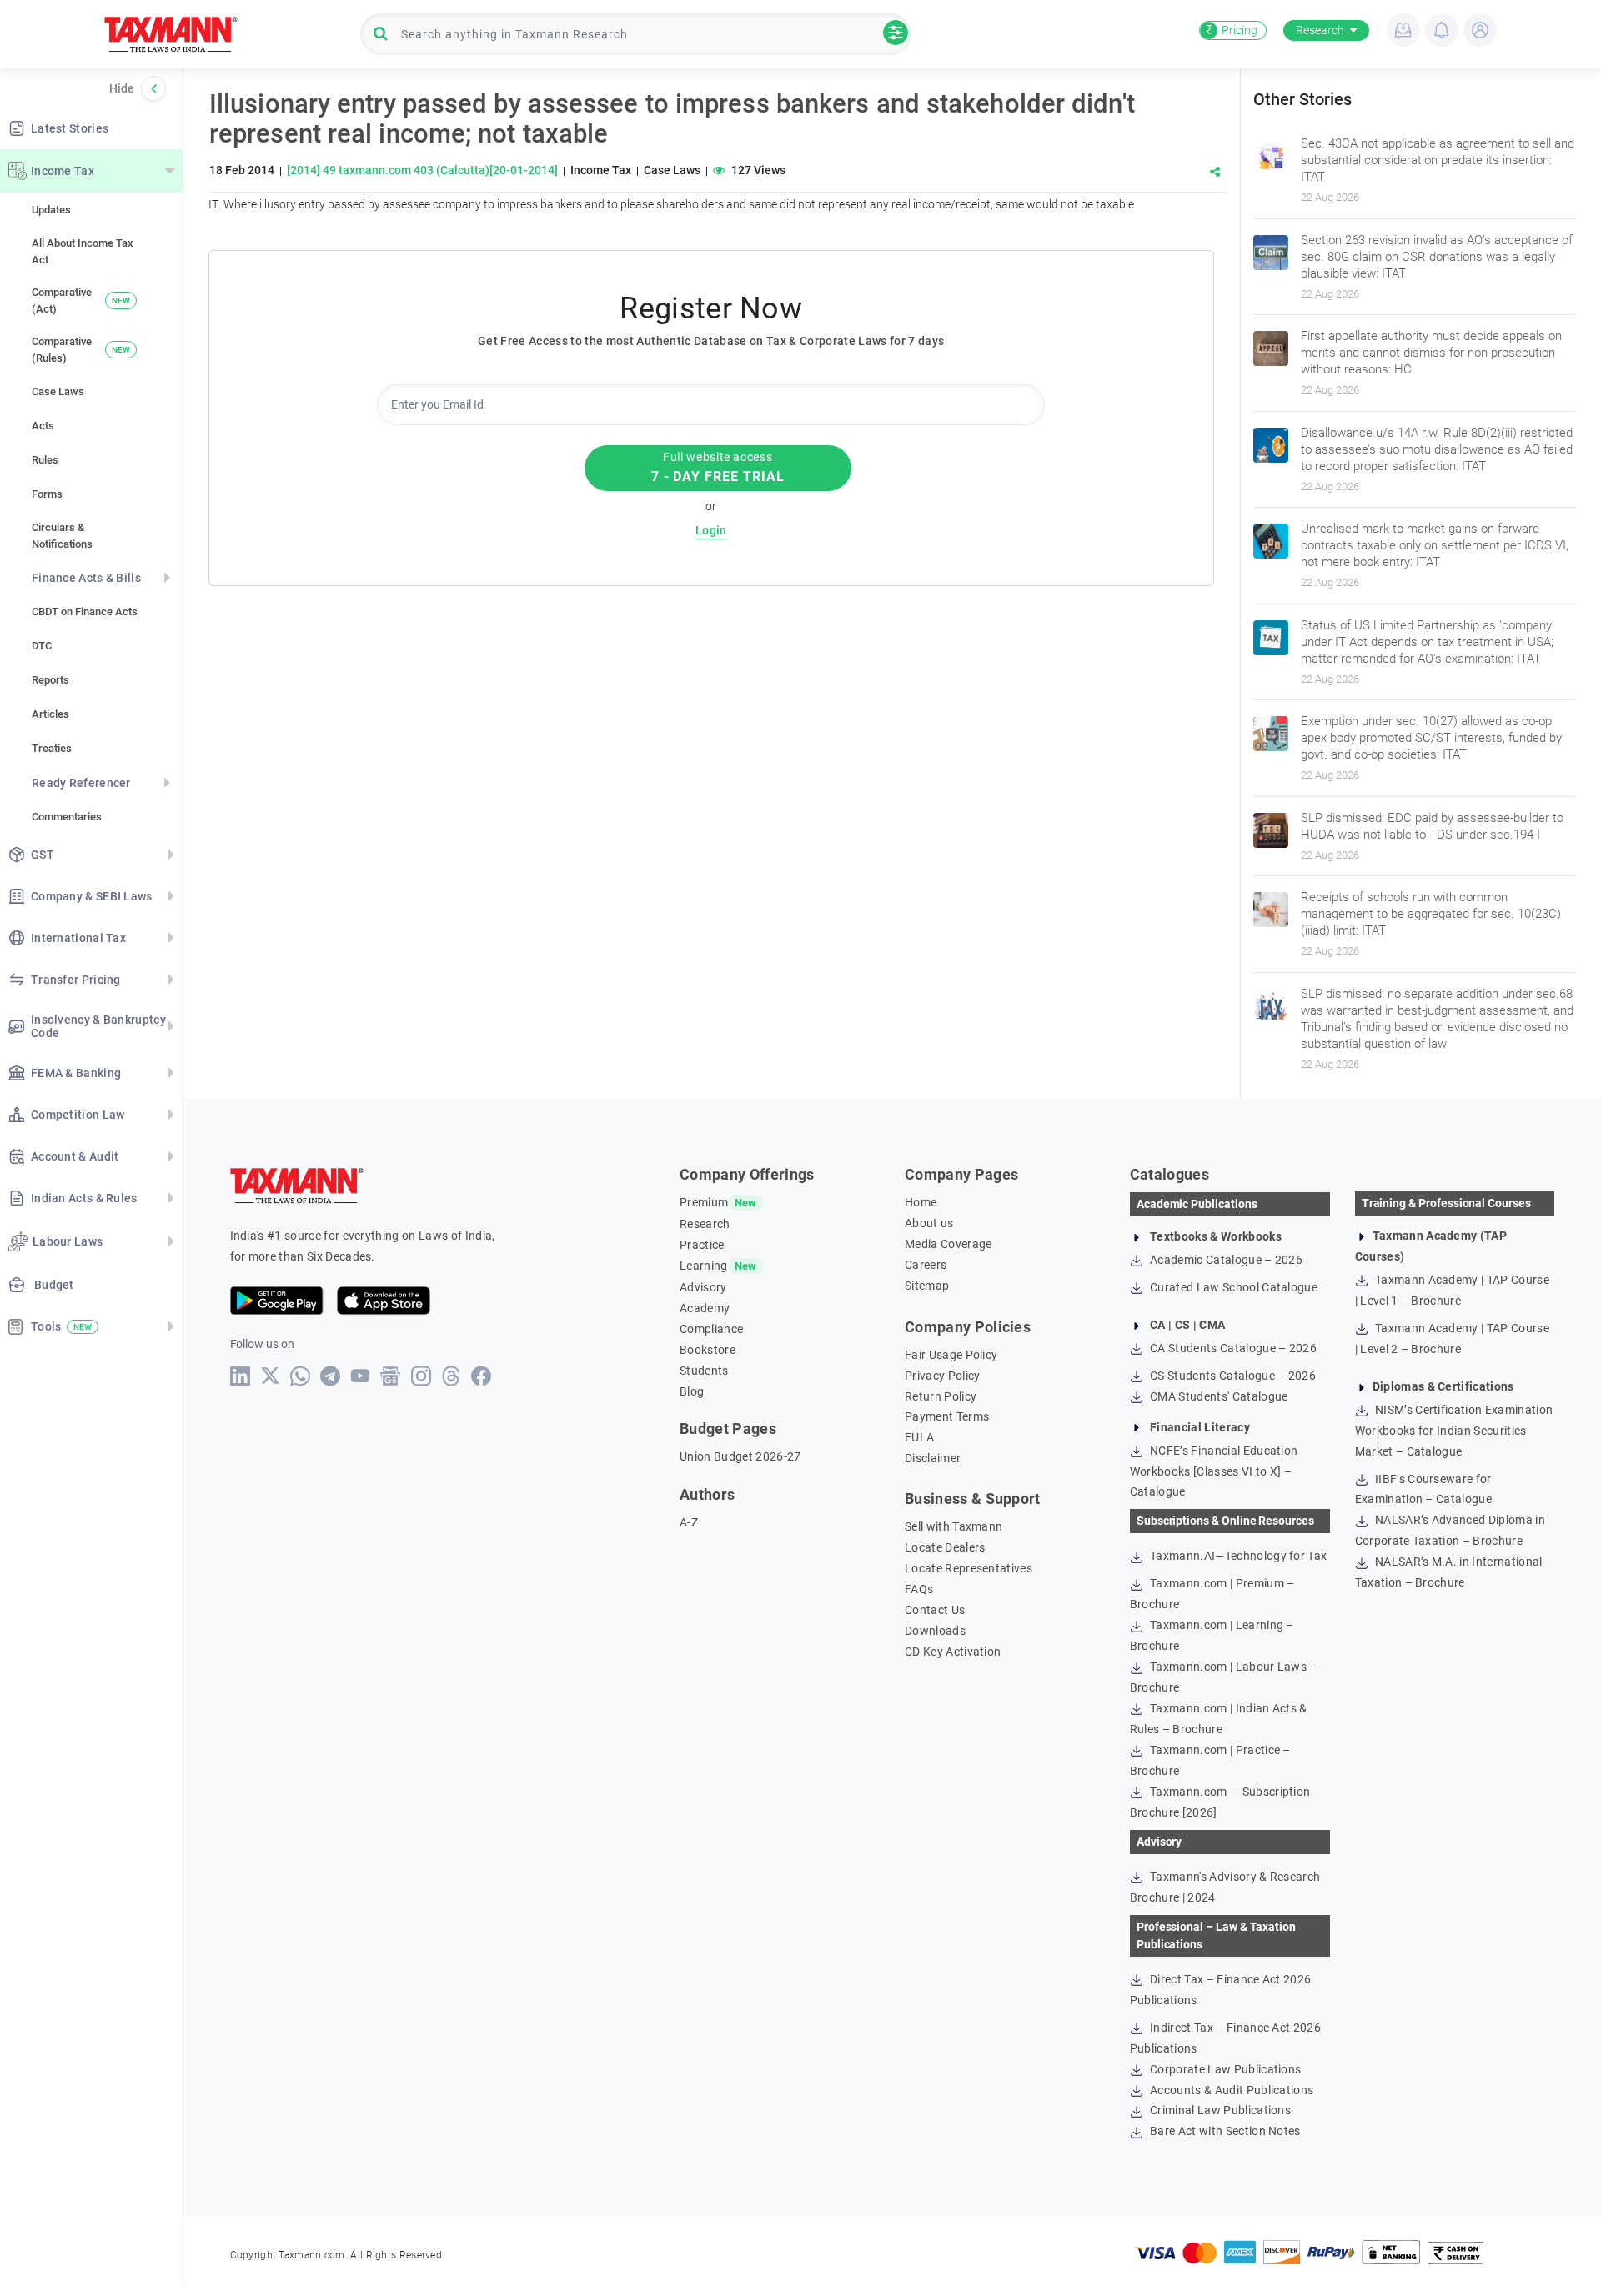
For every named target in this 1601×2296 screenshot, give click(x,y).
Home (921, 1202)
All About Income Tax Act (83, 251)
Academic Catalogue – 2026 (1225, 1260)
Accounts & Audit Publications (1231, 2090)
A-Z (689, 1522)
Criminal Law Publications (1219, 2110)
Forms (47, 494)
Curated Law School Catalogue (1232, 1287)
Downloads (935, 1631)
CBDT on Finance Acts (85, 612)
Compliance (711, 1329)
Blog (692, 1391)
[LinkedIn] (241, 1376)
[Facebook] (482, 1376)
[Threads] (452, 1376)
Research (1320, 30)
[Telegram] (331, 1376)
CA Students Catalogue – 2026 (1232, 1348)
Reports (50, 680)
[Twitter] (271, 1376)
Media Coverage (948, 1244)
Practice (702, 1245)
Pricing (1232, 30)
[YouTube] (361, 1376)
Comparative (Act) (81, 301)
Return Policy (941, 1396)
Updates (51, 210)
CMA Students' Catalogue (1218, 1396)
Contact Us (935, 1610)
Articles (50, 714)
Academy (705, 1308)
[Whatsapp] (301, 1376)
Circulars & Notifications (62, 536)
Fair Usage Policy (951, 1355)
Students (704, 1371)
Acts (43, 426)
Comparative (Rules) (81, 350)
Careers (926, 1265)
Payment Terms (947, 1416)
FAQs (919, 1589)
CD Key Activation (953, 1652)
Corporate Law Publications (1225, 2069)
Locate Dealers (945, 1547)
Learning (704, 1266)
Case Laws (58, 391)
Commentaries (67, 817)
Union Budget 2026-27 (740, 1456)
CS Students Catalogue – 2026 (1232, 1376)
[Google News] (391, 1376)
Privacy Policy (942, 1376)
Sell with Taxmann (954, 1526)
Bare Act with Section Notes (1224, 2131)
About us (929, 1223)
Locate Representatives (969, 1568)
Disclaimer (933, 1458)
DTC (42, 646)
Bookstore (708, 1350)
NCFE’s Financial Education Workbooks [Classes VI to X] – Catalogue (1214, 1471)
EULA (919, 1437)
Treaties (52, 748)
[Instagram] (422, 1376)
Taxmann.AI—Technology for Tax (1237, 1556)
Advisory (703, 1287)
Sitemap (927, 1286)
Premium (704, 1202)
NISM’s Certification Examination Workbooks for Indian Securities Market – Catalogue (1454, 1431)
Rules (45, 460)
